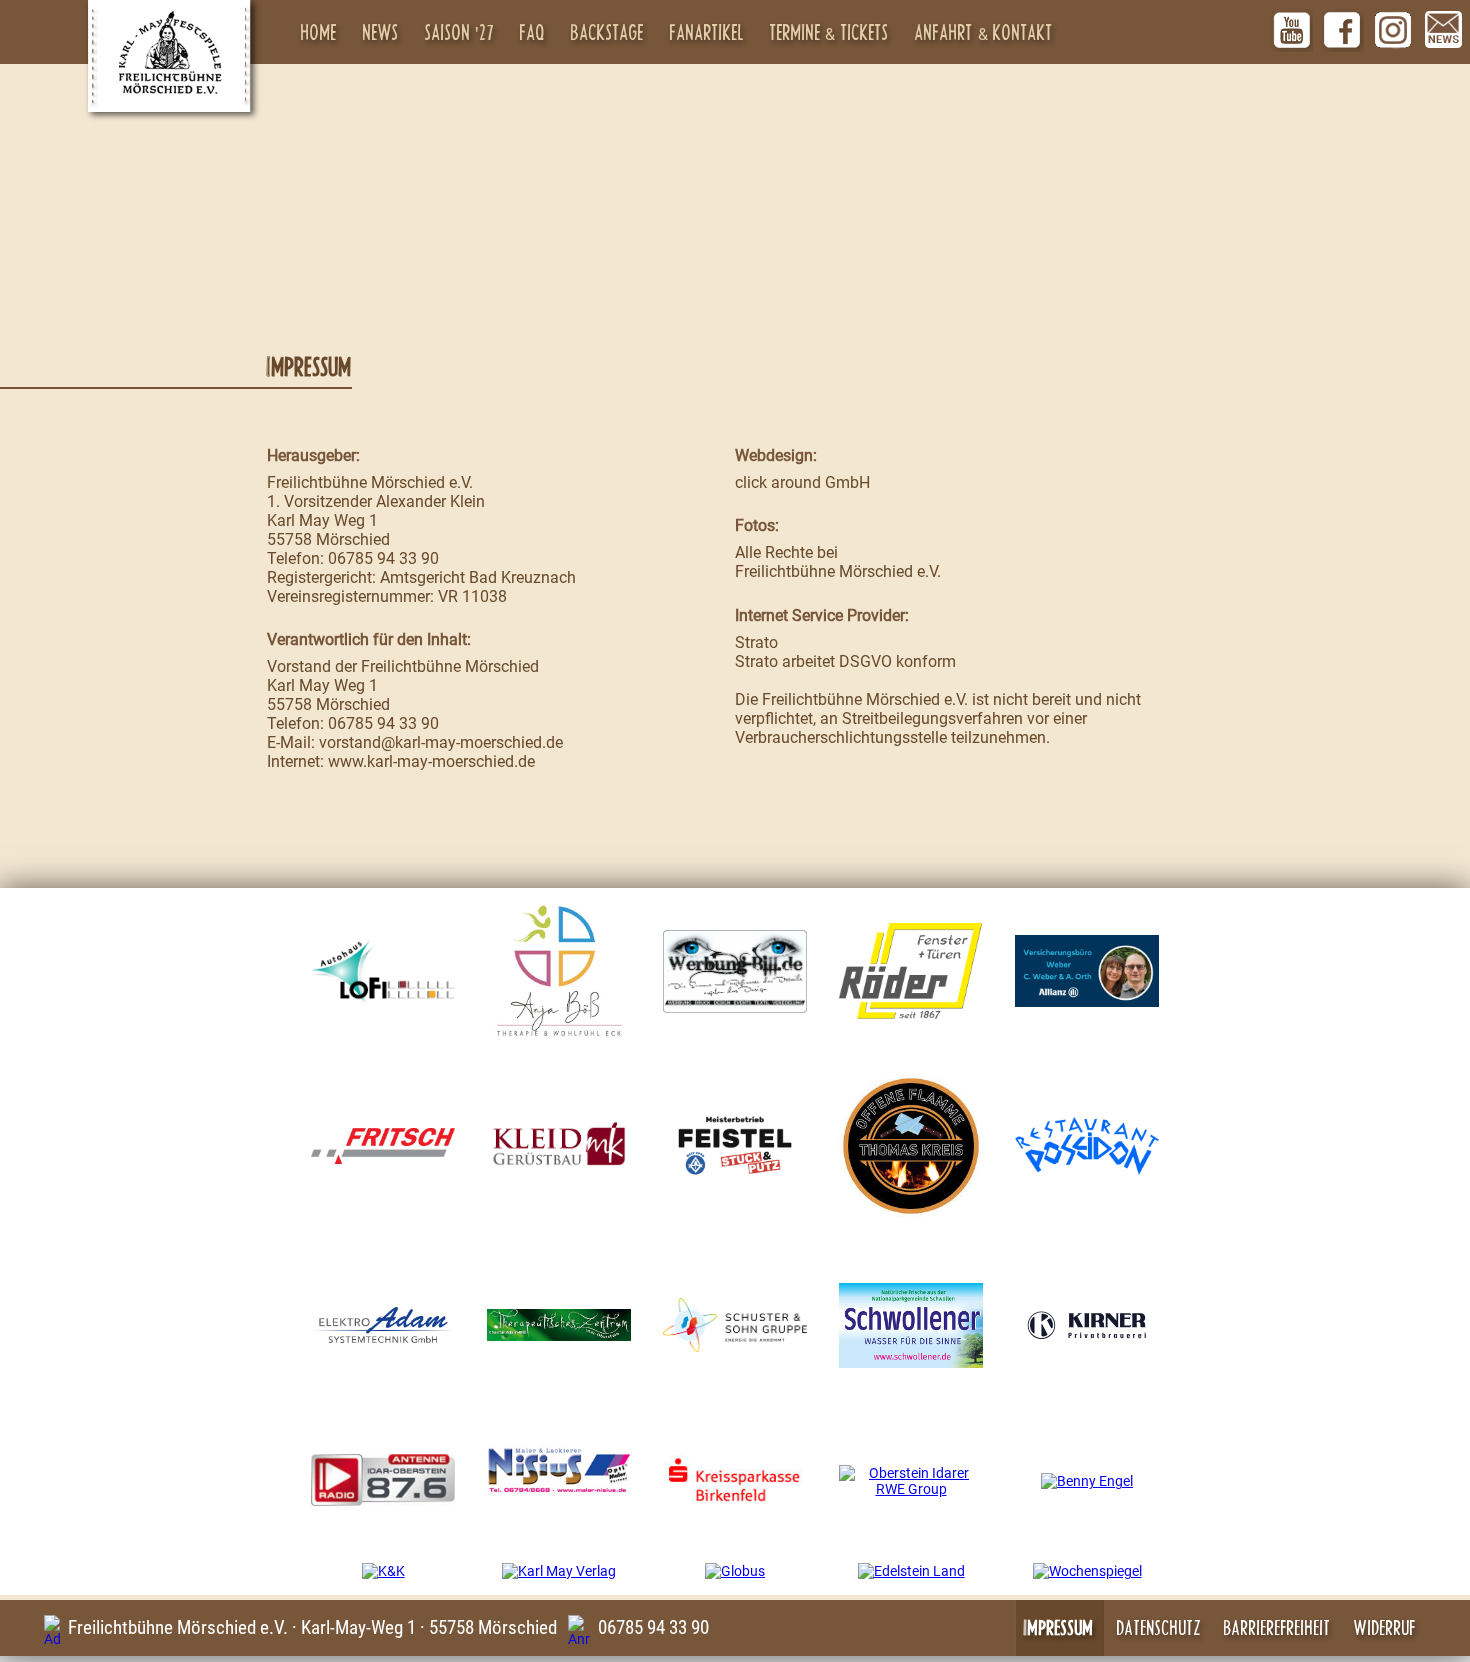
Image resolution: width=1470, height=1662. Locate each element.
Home (319, 32)
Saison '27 (460, 32)
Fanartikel (707, 32)
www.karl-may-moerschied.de (431, 761)
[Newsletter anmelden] (1444, 30)
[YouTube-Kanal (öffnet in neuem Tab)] (1291, 30)
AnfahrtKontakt (984, 32)
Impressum (1059, 1627)
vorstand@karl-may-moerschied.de (441, 742)
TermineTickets (830, 32)
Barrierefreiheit (1277, 1627)
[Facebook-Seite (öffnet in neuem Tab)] (1342, 30)
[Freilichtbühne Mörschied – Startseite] (169, 56)
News (381, 32)
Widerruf (1385, 1627)
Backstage (607, 32)
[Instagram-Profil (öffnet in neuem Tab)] (1393, 30)
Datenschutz (1159, 1627)
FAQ (532, 32)
